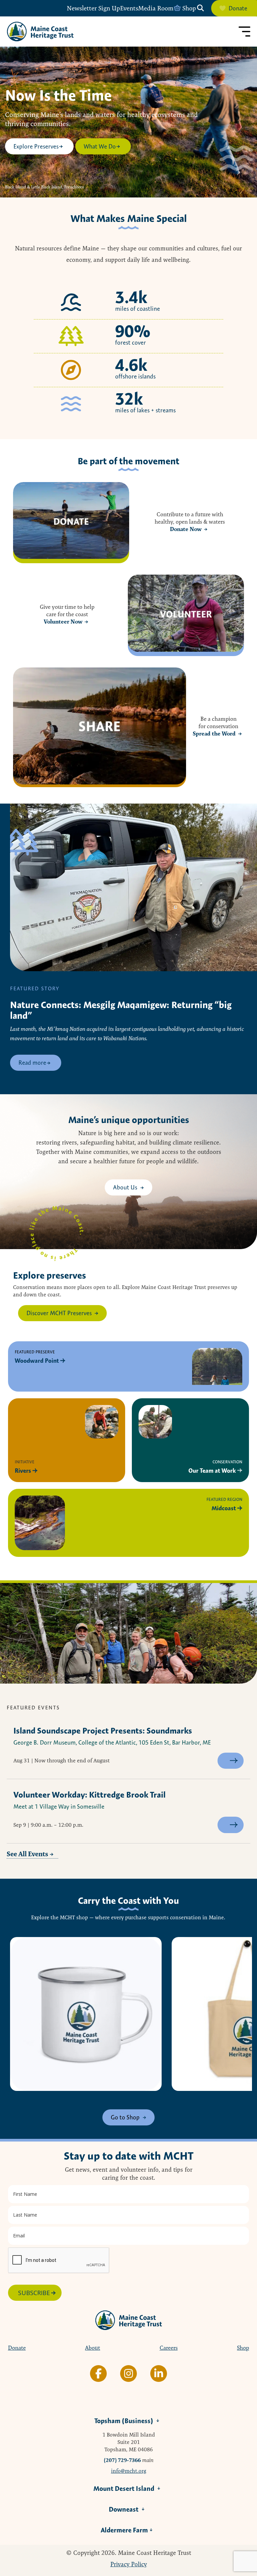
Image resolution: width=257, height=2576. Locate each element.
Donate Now (186, 529)
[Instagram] (128, 2374)
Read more (32, 1063)
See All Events (27, 1854)
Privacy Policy (129, 2564)
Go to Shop (125, 2117)
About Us (125, 1187)
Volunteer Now (63, 622)
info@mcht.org (129, 2471)
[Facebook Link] (98, 2374)
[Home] (40, 32)
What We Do (100, 146)
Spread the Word (214, 734)
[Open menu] (244, 32)
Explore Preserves (36, 146)
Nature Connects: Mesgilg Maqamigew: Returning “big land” (121, 1010)
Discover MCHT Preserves (59, 1313)
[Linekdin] (159, 2374)
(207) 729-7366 (122, 2460)
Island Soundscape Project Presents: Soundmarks (103, 1731)
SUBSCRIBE (34, 2293)
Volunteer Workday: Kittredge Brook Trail (90, 1795)
